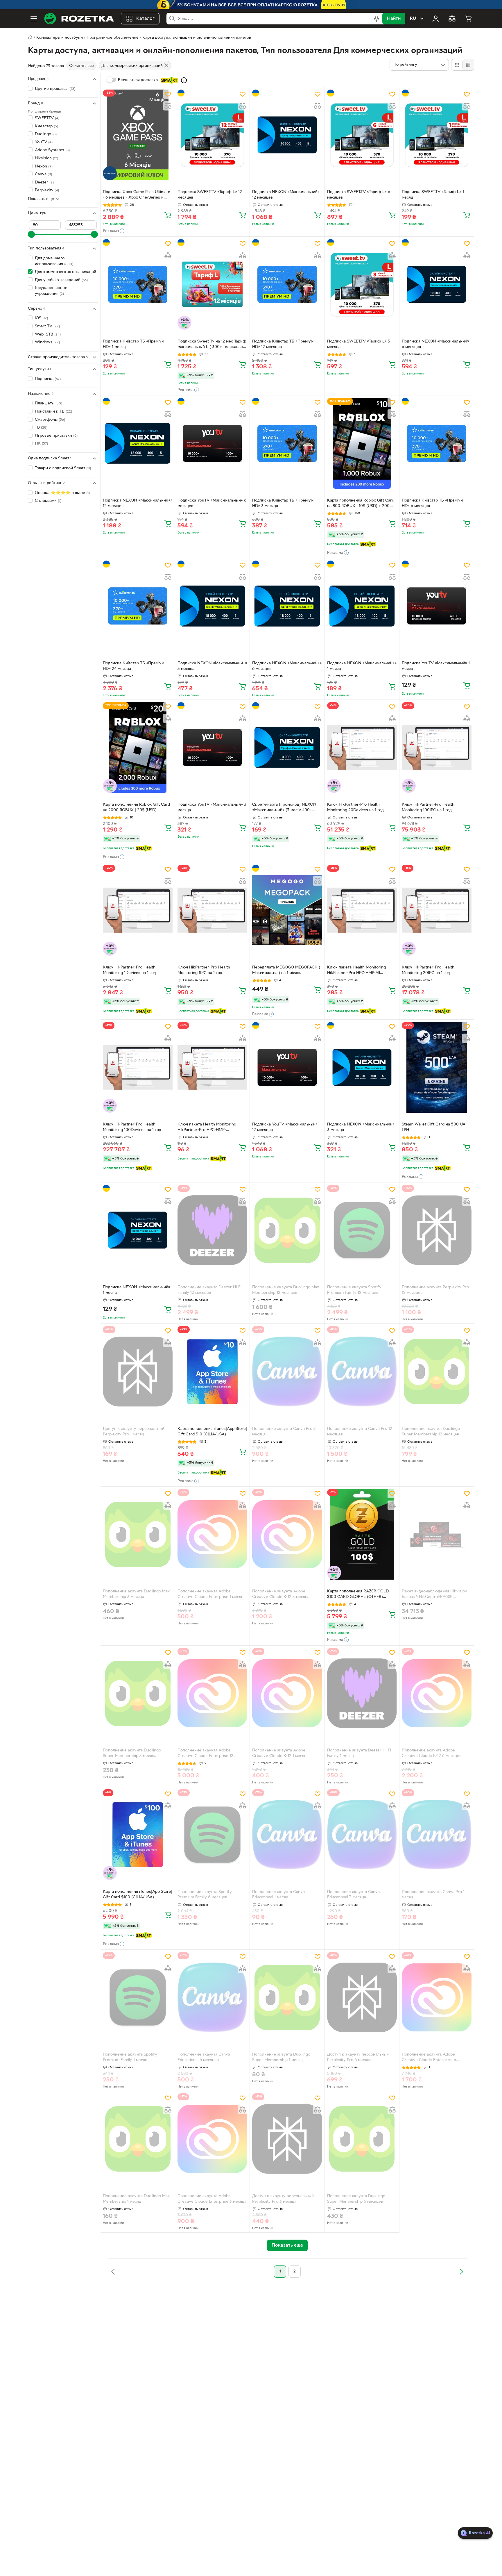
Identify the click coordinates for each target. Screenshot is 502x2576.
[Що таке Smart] (184, 80)
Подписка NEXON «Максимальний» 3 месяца (361, 1127)
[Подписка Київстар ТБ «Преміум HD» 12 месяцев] (287, 284)
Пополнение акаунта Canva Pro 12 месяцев (360, 1432)
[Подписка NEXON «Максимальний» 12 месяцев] (287, 135)
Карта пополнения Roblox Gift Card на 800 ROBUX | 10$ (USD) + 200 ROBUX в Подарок (361, 504)
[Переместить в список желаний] (168, 94)
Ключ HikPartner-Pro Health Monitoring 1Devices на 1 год (129, 970)
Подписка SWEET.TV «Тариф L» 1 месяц (433, 195)
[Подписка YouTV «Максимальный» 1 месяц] (437, 606)
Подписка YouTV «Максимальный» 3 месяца (212, 807)
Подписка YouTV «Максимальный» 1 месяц (436, 666)
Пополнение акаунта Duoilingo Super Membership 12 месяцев (431, 1432)
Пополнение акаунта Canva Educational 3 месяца (353, 1895)
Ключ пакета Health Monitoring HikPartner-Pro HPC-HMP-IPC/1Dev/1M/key (207, 1128)
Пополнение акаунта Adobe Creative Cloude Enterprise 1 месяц (210, 1594)
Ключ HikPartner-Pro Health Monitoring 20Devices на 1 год (355, 807)
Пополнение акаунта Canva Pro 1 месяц (433, 1895)
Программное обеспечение (113, 38)
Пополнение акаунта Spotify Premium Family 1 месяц (130, 2057)
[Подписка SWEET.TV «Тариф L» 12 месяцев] (212, 135)
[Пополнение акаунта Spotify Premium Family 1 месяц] (138, 1997)
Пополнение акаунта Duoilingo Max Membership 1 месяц (136, 2199)
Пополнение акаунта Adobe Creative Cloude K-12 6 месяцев (432, 1753)
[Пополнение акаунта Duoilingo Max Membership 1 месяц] (138, 2139)
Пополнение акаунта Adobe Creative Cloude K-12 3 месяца (281, 1594)
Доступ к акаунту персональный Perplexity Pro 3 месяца (283, 2199)
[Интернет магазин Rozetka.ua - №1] (79, 19)
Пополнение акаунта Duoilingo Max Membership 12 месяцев (286, 1290)
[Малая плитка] (468, 65)
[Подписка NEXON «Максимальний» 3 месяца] (362, 1067)
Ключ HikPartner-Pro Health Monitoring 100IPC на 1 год (428, 807)
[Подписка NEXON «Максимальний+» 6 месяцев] (287, 606)
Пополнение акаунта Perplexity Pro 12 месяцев (435, 1290)
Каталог (145, 19)
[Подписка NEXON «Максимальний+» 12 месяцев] (138, 443)
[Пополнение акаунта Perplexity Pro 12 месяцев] (437, 1230)
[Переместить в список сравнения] (168, 106)
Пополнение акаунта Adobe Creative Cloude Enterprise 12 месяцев (205, 1754)
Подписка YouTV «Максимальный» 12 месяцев (285, 1127)
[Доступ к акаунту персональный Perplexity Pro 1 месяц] (138, 1371)
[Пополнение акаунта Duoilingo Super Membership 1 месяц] (287, 1997)
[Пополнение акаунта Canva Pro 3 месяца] (287, 1371)
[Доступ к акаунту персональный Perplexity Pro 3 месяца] (287, 2139)
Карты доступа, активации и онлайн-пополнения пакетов (197, 38)
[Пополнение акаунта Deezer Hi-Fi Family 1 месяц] (362, 1693)
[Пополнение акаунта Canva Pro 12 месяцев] (362, 1371)
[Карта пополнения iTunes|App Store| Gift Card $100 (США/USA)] (138, 1835)
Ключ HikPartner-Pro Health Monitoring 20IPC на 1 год (428, 970)
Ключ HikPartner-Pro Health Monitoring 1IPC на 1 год (204, 970)
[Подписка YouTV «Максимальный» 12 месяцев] (287, 1067)
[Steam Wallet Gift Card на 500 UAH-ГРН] (437, 1067)
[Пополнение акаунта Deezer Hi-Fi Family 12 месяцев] (212, 1230)
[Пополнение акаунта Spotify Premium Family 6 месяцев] (212, 1835)
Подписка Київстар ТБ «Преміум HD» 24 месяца (133, 666)
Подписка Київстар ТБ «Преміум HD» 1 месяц (133, 344)
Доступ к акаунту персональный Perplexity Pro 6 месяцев (358, 2057)
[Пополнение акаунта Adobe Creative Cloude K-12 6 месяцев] (437, 1693)
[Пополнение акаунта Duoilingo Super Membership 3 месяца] (138, 1693)
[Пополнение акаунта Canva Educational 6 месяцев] (212, 1997)
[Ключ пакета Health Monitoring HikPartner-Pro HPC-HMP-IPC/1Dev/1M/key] (212, 1067)
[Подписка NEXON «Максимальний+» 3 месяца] (212, 606)
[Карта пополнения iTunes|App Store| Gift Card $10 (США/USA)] (212, 1371)
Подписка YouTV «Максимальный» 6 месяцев (212, 503)
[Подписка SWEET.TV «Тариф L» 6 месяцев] (362, 135)
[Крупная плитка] (457, 65)
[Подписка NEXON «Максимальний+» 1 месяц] (362, 606)
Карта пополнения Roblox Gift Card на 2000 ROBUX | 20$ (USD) (136, 807)
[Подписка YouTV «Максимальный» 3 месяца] (212, 748)
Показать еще (41, 199)
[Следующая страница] (461, 2272)
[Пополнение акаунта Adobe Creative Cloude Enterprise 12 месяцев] (212, 1693)
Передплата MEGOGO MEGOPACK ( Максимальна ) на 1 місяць (286, 970)
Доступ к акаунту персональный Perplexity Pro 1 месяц (134, 1432)
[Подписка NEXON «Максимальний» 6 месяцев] (437, 284)
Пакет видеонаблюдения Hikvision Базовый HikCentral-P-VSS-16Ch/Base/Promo (434, 1595)
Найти (394, 19)
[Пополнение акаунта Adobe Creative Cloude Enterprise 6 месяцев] (437, 1997)
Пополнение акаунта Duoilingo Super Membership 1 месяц (281, 2057)
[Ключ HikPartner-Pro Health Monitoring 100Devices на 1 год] (138, 1067)
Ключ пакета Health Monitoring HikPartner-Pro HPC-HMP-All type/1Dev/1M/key (356, 971)
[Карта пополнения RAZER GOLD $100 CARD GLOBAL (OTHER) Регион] (362, 1534)
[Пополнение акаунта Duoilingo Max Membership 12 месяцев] (287, 1230)
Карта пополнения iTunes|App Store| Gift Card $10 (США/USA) (212, 1432)
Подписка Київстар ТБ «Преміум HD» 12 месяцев (283, 344)
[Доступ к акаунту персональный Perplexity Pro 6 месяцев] (362, 1997)
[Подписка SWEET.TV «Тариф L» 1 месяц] (437, 135)
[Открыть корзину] (468, 19)
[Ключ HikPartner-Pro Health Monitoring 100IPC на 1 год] (437, 748)
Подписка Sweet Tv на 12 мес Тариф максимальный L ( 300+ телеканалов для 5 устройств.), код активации (212, 345)
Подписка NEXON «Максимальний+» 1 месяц (362, 666)
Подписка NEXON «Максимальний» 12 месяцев (286, 195)
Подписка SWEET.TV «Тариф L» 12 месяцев (210, 195)
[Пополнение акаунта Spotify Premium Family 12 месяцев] (362, 1230)
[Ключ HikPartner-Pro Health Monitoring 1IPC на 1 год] (212, 910)
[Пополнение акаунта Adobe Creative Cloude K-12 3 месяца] (287, 1534)
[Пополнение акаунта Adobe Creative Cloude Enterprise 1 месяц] (212, 1534)
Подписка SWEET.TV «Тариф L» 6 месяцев (359, 195)
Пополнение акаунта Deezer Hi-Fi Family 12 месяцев (209, 1290)
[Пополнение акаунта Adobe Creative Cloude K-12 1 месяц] (287, 1693)
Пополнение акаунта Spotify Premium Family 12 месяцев (354, 1290)
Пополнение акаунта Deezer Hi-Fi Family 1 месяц (359, 1753)
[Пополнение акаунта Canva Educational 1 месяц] (287, 1835)
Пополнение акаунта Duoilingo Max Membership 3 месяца (136, 1594)
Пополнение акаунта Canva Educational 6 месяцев (204, 2057)
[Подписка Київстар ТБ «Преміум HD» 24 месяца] (138, 606)
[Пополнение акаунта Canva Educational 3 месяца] (362, 1835)
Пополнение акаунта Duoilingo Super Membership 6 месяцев (356, 2199)
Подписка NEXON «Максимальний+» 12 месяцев (138, 503)
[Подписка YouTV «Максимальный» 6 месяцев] (212, 443)
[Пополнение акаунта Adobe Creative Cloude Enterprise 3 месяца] (212, 2139)
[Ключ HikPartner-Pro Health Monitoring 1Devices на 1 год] (138, 910)
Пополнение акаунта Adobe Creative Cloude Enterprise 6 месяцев (429, 2058)
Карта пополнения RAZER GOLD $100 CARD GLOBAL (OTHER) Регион (358, 1595)
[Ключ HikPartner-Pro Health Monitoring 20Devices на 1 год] (362, 748)
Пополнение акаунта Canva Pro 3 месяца (284, 1432)
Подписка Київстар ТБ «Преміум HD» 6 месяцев (432, 503)
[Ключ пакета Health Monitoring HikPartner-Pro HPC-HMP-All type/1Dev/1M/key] (362, 910)
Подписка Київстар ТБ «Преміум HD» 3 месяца (283, 503)
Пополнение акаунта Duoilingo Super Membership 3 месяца (132, 1753)
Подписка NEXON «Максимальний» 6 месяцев (435, 344)
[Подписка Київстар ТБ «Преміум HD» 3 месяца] (287, 443)
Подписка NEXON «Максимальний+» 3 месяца (212, 666)
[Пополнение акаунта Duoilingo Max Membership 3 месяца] (138, 1534)
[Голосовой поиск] (376, 19)
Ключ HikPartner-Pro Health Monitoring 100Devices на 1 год (132, 1127)
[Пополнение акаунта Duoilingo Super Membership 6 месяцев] (362, 2139)
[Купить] (168, 215)
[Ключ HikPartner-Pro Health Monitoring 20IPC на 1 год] (437, 910)
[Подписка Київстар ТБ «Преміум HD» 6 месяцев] (437, 443)
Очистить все (81, 66)
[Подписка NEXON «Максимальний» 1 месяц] (138, 1230)
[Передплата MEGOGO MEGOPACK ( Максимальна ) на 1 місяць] (287, 910)
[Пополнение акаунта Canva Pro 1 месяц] (437, 1835)
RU (413, 19)
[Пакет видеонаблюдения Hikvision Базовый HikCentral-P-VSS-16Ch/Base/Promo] (437, 1534)
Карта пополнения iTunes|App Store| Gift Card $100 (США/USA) (138, 1894)
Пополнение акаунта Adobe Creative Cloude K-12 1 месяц (279, 1753)
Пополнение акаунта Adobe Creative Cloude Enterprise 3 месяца (212, 2199)
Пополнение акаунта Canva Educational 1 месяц (278, 1895)
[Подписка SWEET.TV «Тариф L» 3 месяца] (362, 284)
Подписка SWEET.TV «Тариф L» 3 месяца (359, 344)
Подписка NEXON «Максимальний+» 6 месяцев (287, 666)
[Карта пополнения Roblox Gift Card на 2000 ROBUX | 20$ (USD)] (138, 748)
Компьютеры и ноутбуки (60, 38)
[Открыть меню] (34, 19)
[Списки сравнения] (452, 19)
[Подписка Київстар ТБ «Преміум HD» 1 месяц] (138, 284)
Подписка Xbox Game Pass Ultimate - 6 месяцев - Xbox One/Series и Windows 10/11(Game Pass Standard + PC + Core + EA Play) (137, 195)
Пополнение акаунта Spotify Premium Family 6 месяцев (205, 1895)
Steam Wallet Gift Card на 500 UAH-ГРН (436, 1127)
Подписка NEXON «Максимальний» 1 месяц (137, 1290)
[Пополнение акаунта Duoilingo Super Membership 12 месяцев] (437, 1371)
